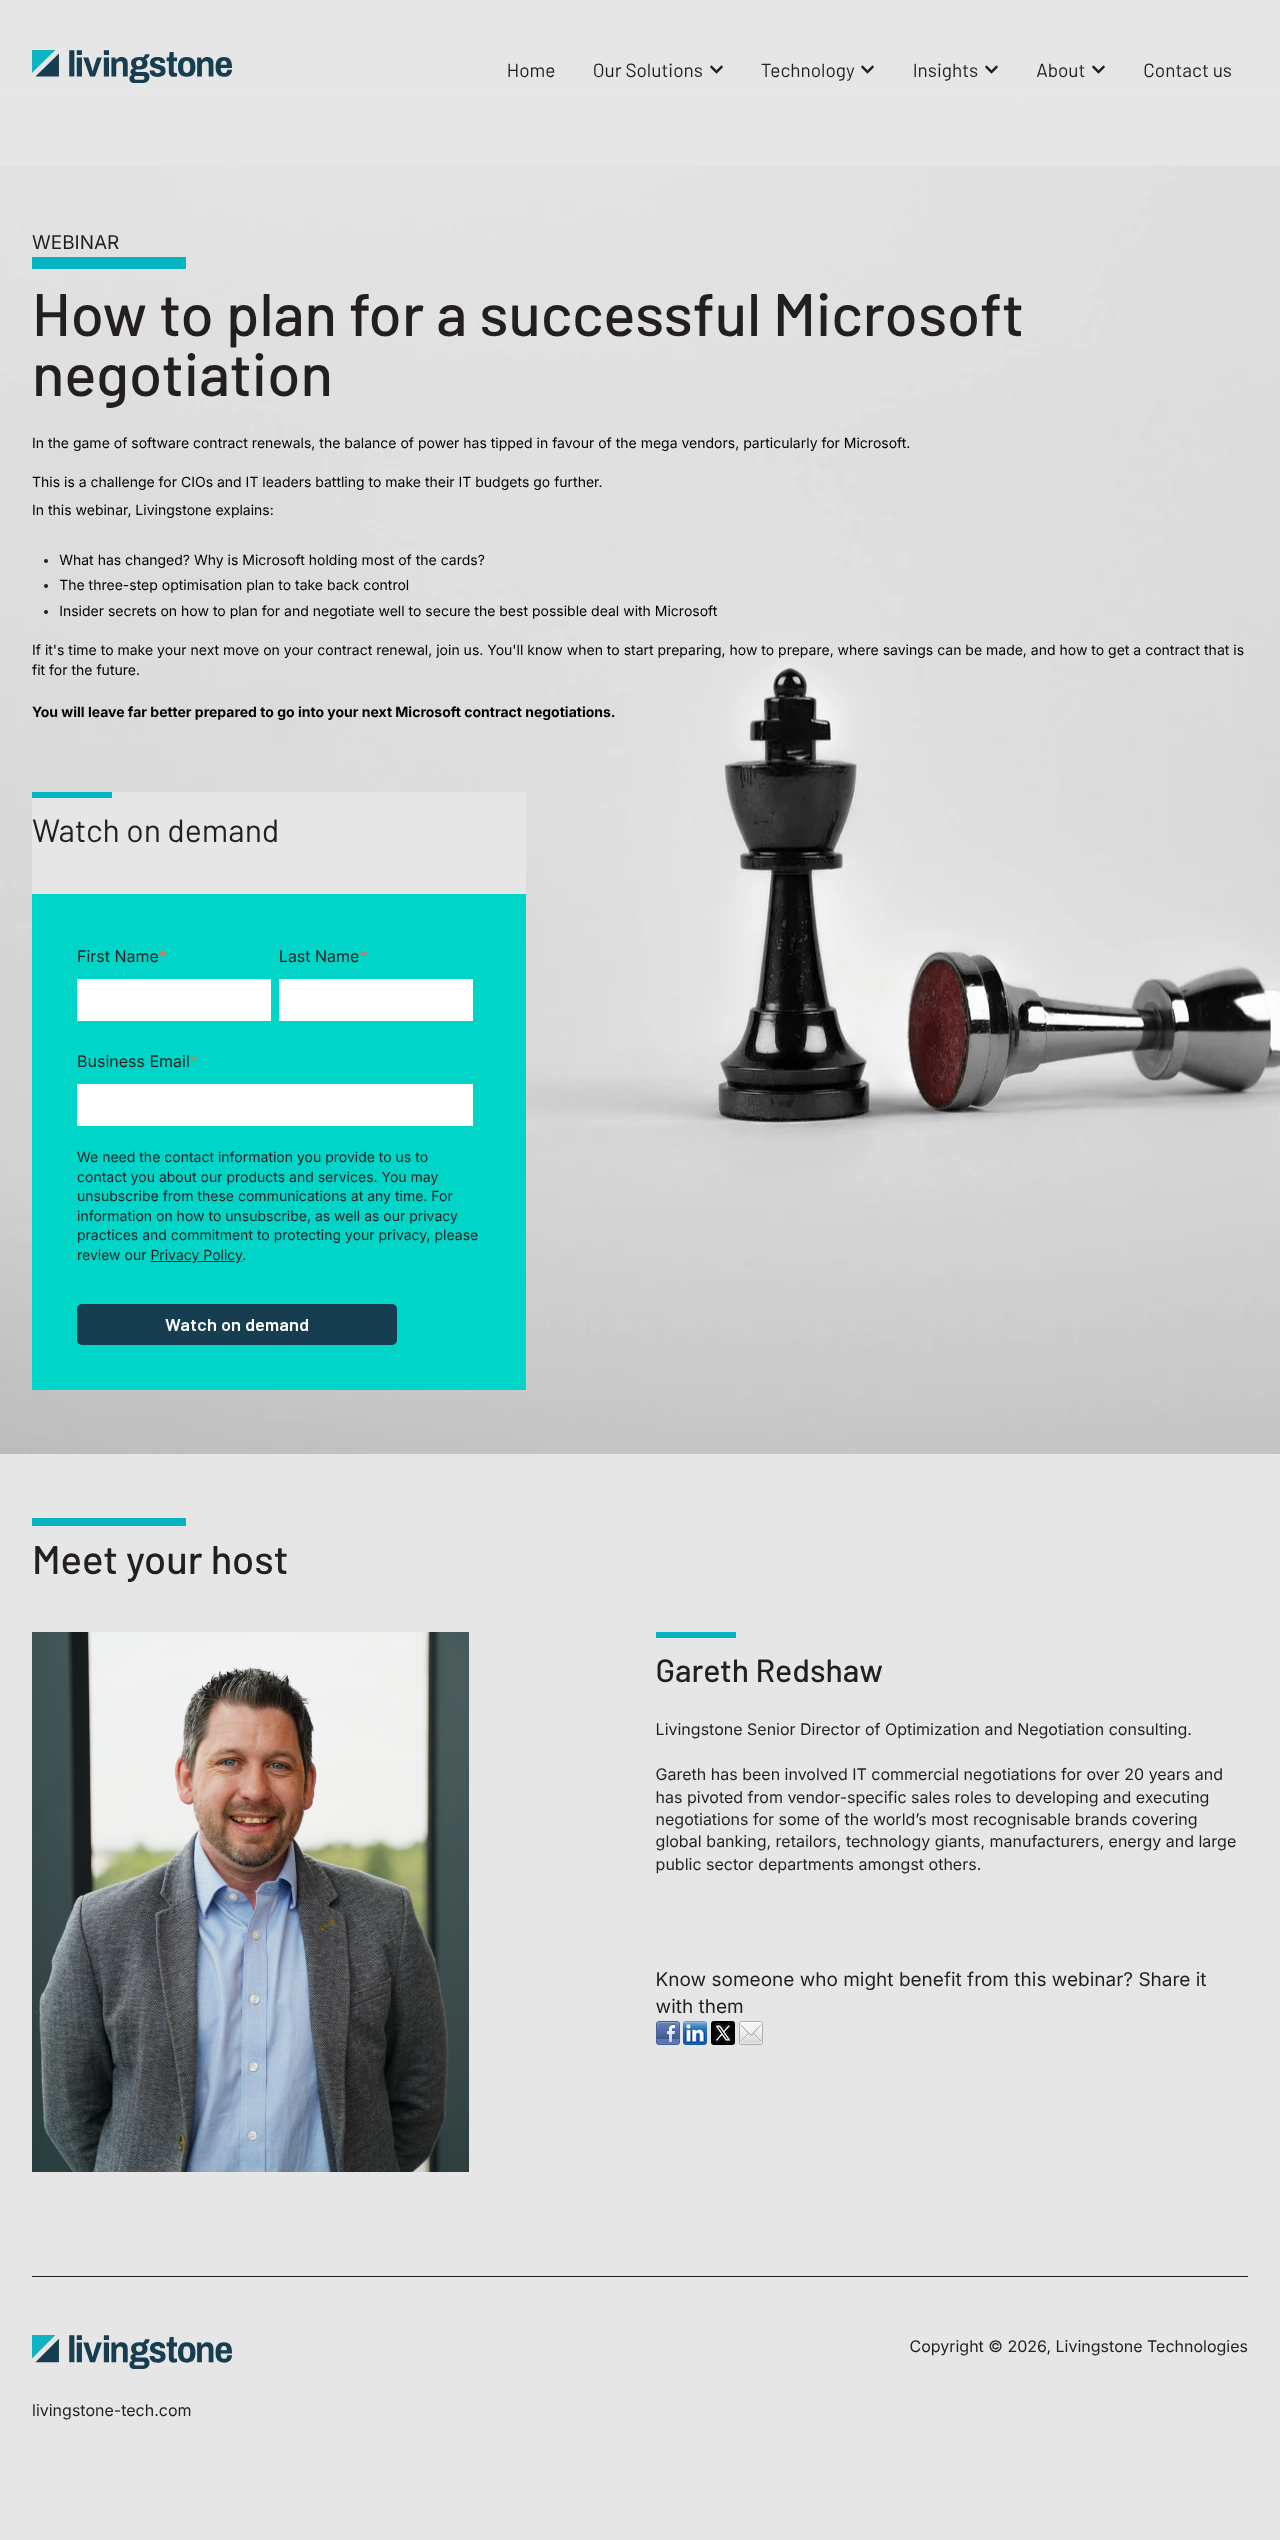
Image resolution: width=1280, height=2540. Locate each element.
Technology (808, 69)
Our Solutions (648, 69)
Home (531, 69)
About (1060, 69)
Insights (946, 69)
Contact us (1187, 69)
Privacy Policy (196, 1255)
